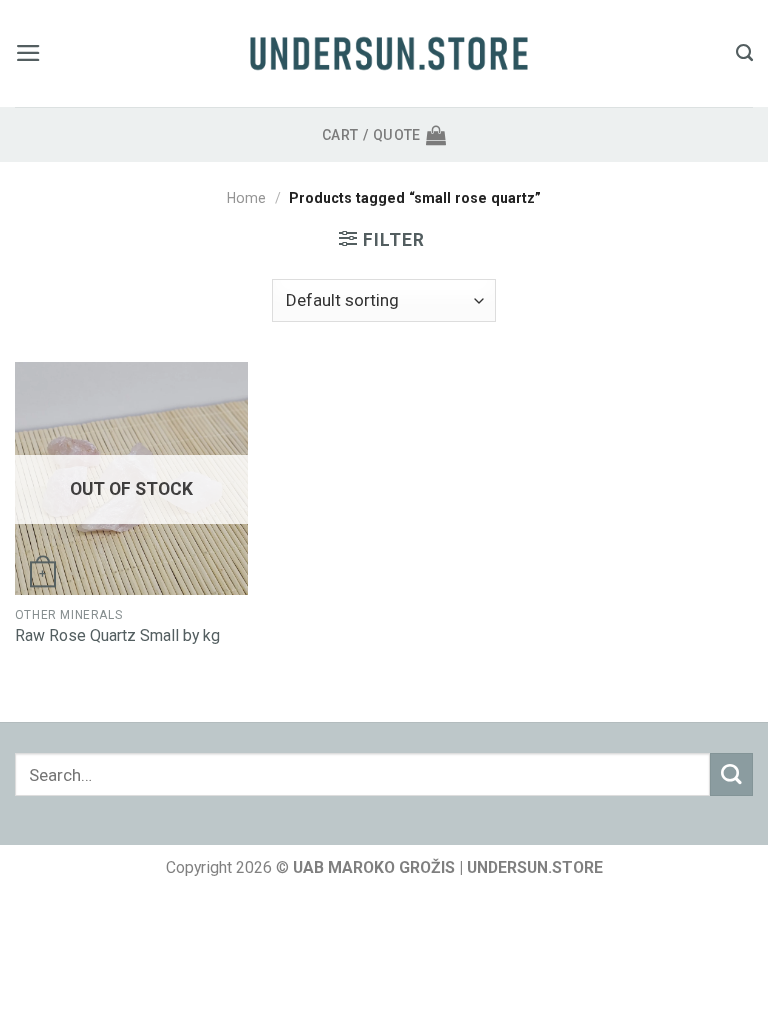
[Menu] (28, 53)
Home (246, 198)
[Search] (744, 53)
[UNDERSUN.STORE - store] (389, 53)
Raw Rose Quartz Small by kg (117, 635)
